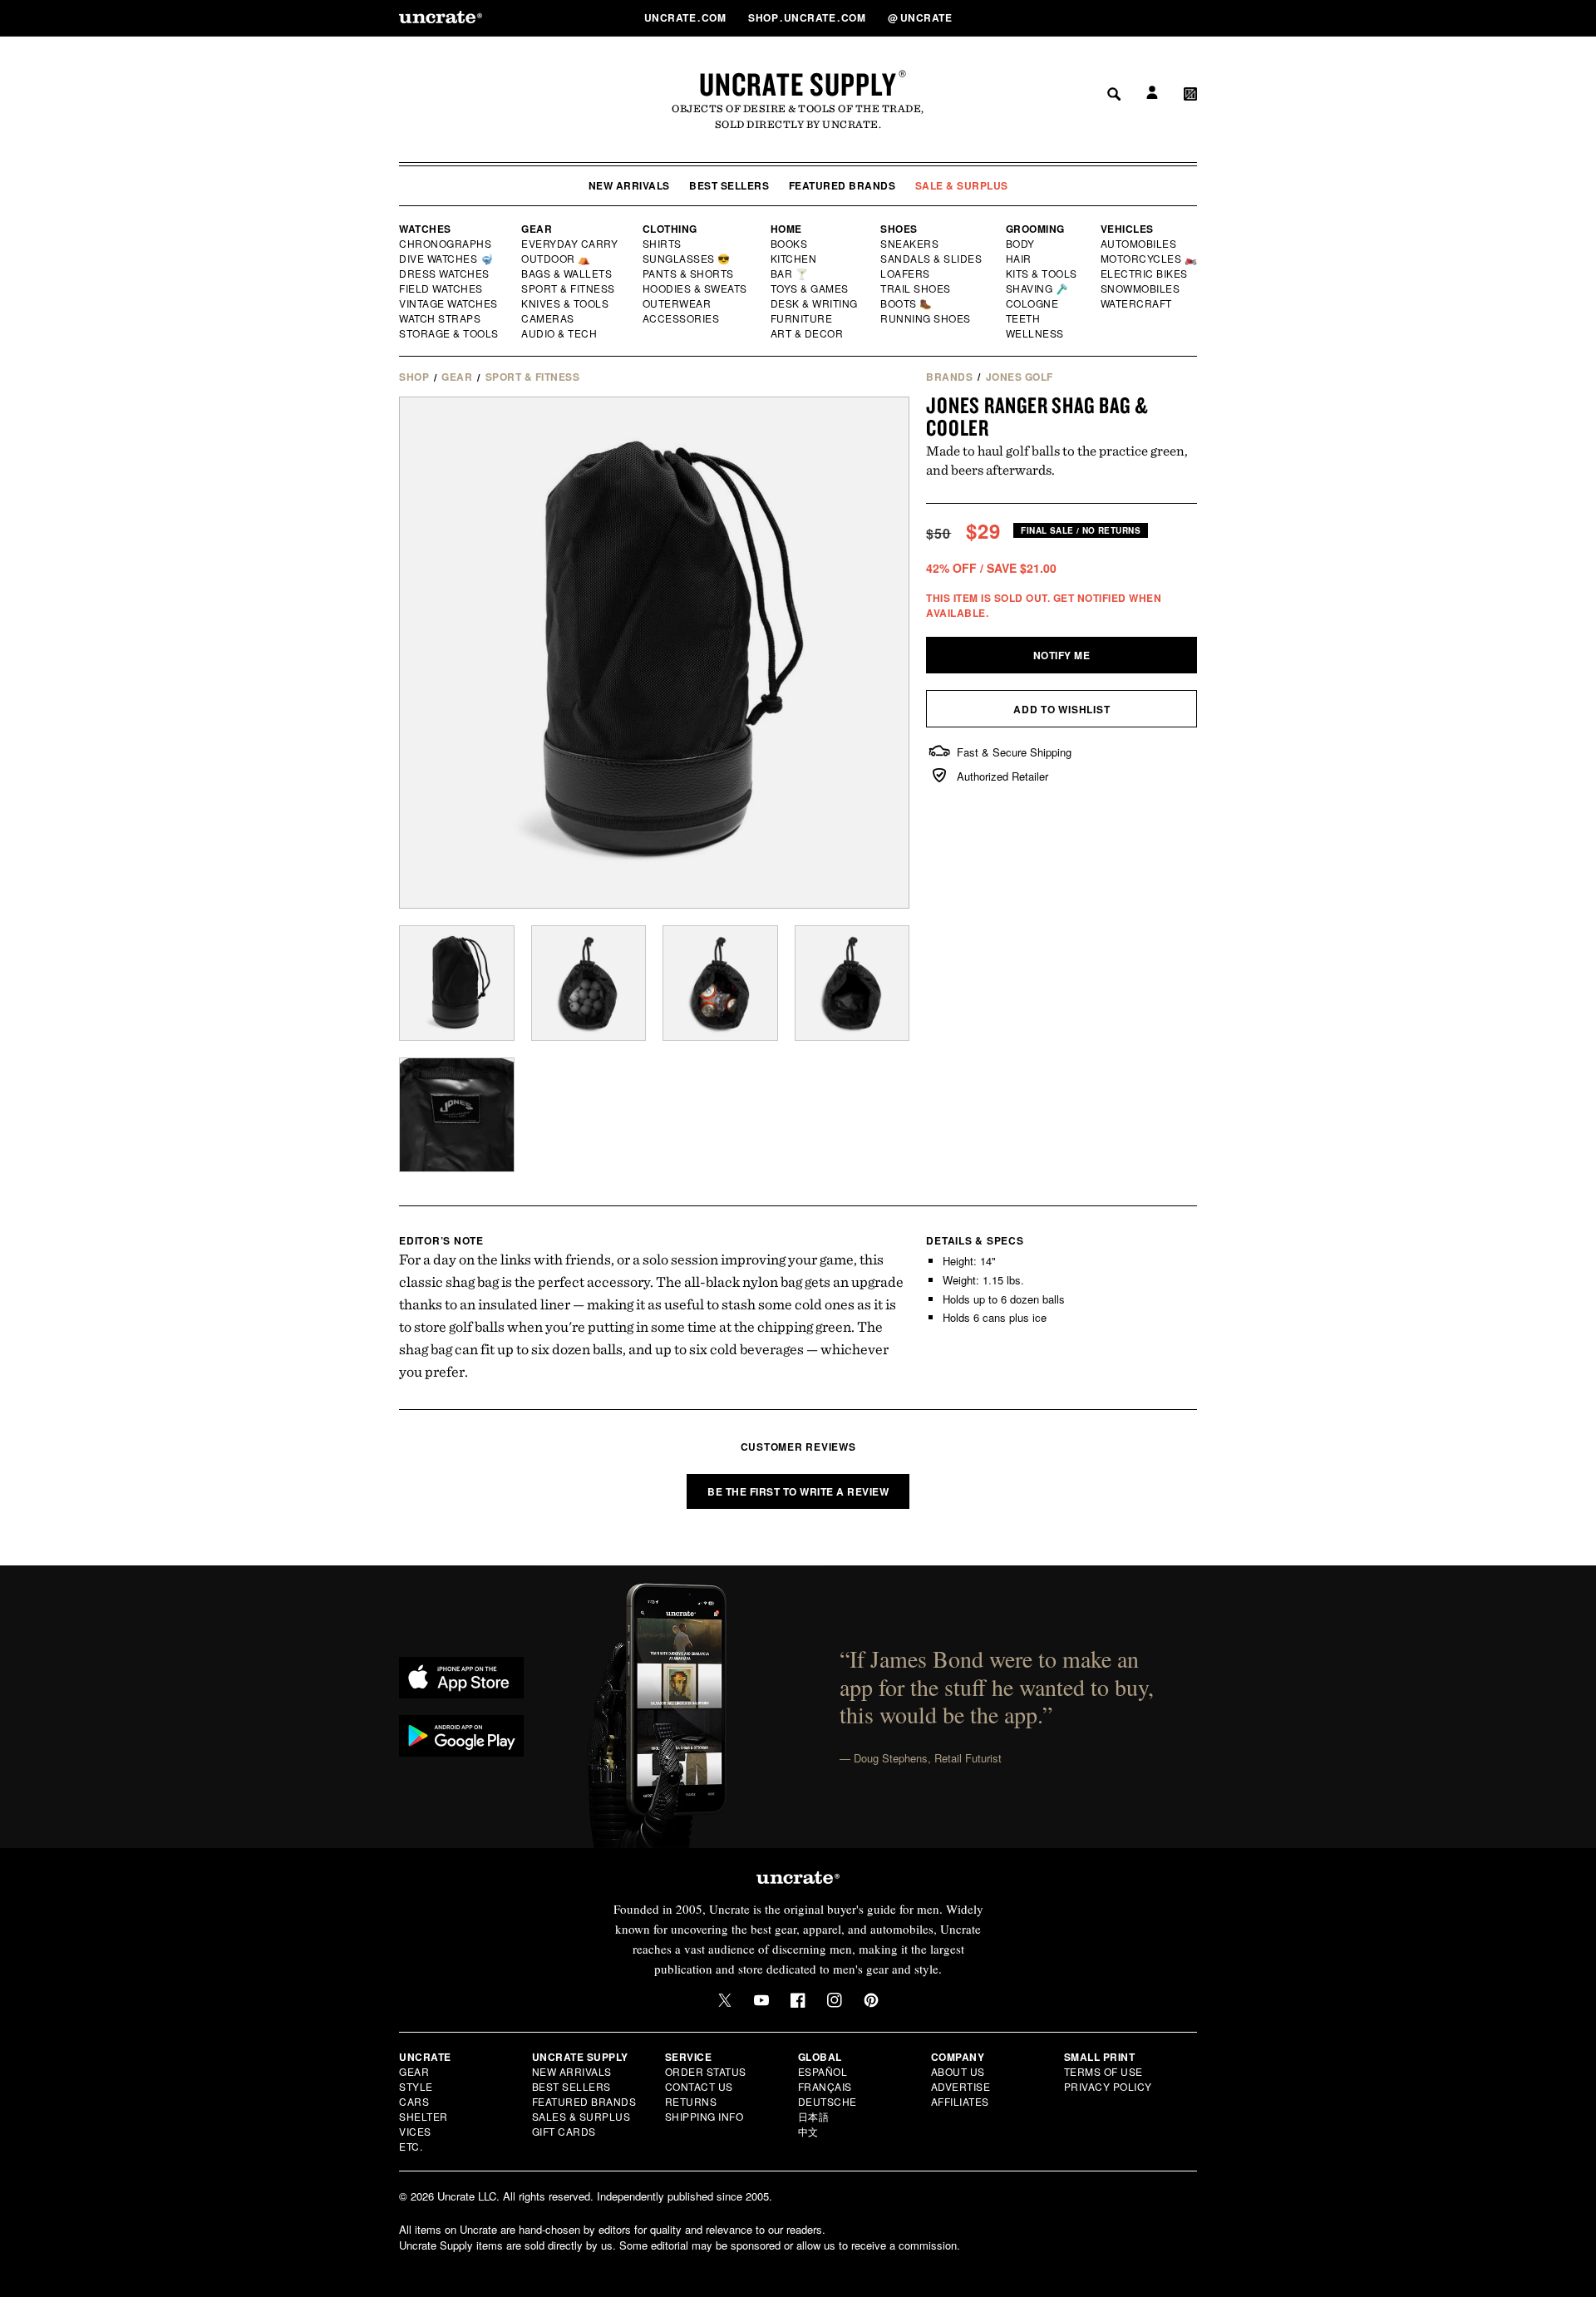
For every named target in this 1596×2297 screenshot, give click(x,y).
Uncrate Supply (798, 84)
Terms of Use (1103, 2071)
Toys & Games (810, 288)
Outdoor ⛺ (556, 259)
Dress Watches (445, 274)
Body (1021, 244)
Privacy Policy (1108, 2086)
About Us (958, 2071)
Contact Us (699, 2086)
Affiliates (960, 2101)
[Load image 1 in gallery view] (457, 983)
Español (823, 2071)
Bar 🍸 (791, 274)
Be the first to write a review (798, 1491)
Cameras (549, 318)
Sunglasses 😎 (687, 259)
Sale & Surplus (962, 185)
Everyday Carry (571, 244)
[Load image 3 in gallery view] (720, 983)
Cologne (1032, 303)
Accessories (682, 318)
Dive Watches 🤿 (447, 259)
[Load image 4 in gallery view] (852, 983)
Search (1108, 17)
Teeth (1023, 318)
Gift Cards (564, 2131)
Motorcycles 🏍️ (1149, 259)
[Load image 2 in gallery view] (589, 983)
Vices (415, 2131)
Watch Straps (441, 318)
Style (416, 2086)
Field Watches (442, 288)
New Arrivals (629, 185)
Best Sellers (729, 185)
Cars (414, 2101)
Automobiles (1140, 244)
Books (790, 244)
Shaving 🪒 (1038, 288)
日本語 (814, 2116)
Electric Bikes (1145, 274)
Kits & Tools (1042, 274)
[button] (1190, 17)
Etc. (411, 2146)
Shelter (424, 2116)
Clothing (670, 229)
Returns (691, 2101)
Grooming (1035, 229)
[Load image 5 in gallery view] (457, 1115)
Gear (537, 229)
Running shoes (926, 318)
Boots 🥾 (907, 303)
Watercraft (1137, 303)
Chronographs (446, 244)
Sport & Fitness (569, 288)
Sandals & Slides (932, 259)
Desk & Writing (815, 303)
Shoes (899, 229)
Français (825, 2086)
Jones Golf (1020, 377)
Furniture (802, 318)
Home (786, 229)
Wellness (1035, 333)
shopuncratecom (808, 17)
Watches (425, 229)
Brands (949, 377)
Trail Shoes (916, 288)
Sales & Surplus (581, 2116)
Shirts (662, 244)
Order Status (706, 2071)
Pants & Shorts (689, 274)
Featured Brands (842, 185)
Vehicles (1127, 229)
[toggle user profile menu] (1150, 18)
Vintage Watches (450, 303)
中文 (808, 2131)
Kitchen (795, 259)
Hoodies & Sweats (696, 288)
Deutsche (828, 2101)
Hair (1019, 259)
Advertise (961, 2086)
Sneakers (910, 244)
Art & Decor (808, 333)
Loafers (906, 274)
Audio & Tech (560, 333)
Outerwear (677, 303)
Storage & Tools (450, 333)
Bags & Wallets (568, 274)
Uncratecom (687, 17)
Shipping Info (704, 2116)
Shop (414, 377)
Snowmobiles (1141, 288)
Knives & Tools (566, 303)
